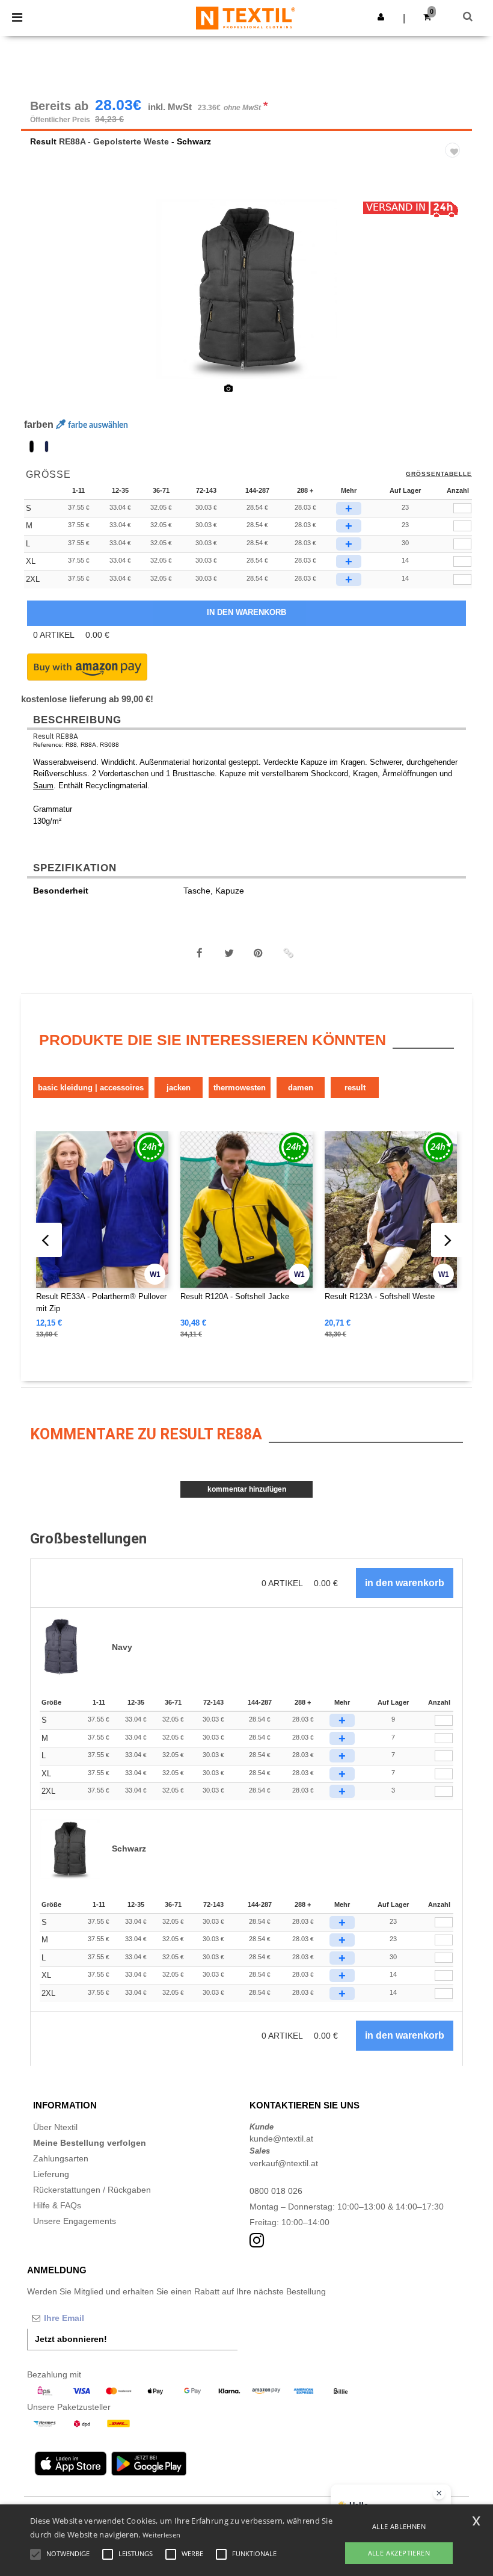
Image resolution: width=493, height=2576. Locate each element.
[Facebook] (200, 953)
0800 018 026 (276, 2191)
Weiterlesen (161, 2535)
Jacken (179, 1088)
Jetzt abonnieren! (71, 2339)
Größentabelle (439, 474)
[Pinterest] (259, 953)
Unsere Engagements (75, 2221)
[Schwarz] (32, 446)
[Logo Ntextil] (246, 17)
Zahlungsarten (61, 2158)
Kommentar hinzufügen (247, 1489)
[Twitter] (229, 953)
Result (43, 141)
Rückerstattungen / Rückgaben (92, 2190)
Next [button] (454, 297)
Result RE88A (56, 737)
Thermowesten (240, 1088)
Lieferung (51, 2174)
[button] (381, 17)
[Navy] (47, 446)
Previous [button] (47, 297)
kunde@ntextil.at (281, 2139)
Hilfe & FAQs (57, 2205)
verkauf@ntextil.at (284, 2163)
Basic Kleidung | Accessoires (91, 1088)
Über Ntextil (55, 2127)
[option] (246, 289)
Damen (301, 1088)
